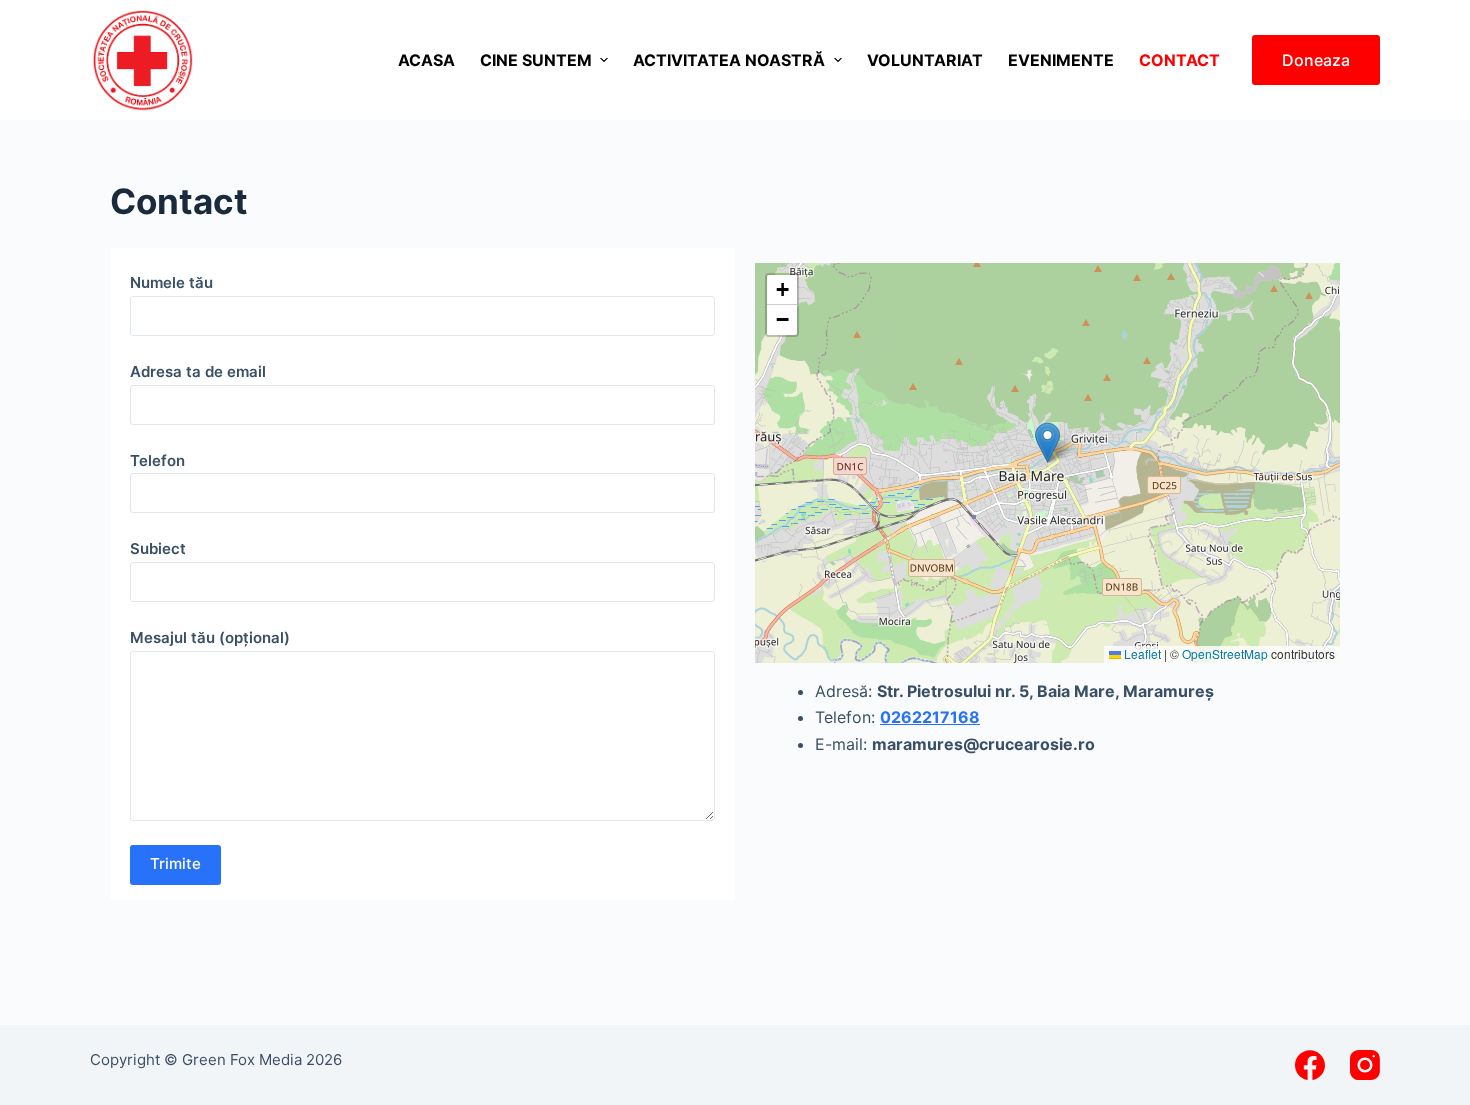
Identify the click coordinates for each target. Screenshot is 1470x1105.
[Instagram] (1365, 1065)
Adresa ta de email (198, 371)
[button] (1047, 442)
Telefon (157, 460)
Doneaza (1316, 60)
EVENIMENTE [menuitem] (1061, 60)
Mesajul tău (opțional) (210, 637)
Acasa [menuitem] (426, 60)
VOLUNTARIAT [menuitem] (925, 60)
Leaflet (1141, 653)
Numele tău (171, 282)
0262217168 (930, 717)
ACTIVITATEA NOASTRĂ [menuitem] (729, 60)
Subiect (158, 548)
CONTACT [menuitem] (1179, 60)
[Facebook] (1310, 1065)
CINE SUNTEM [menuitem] (536, 60)
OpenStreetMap (1225, 653)
